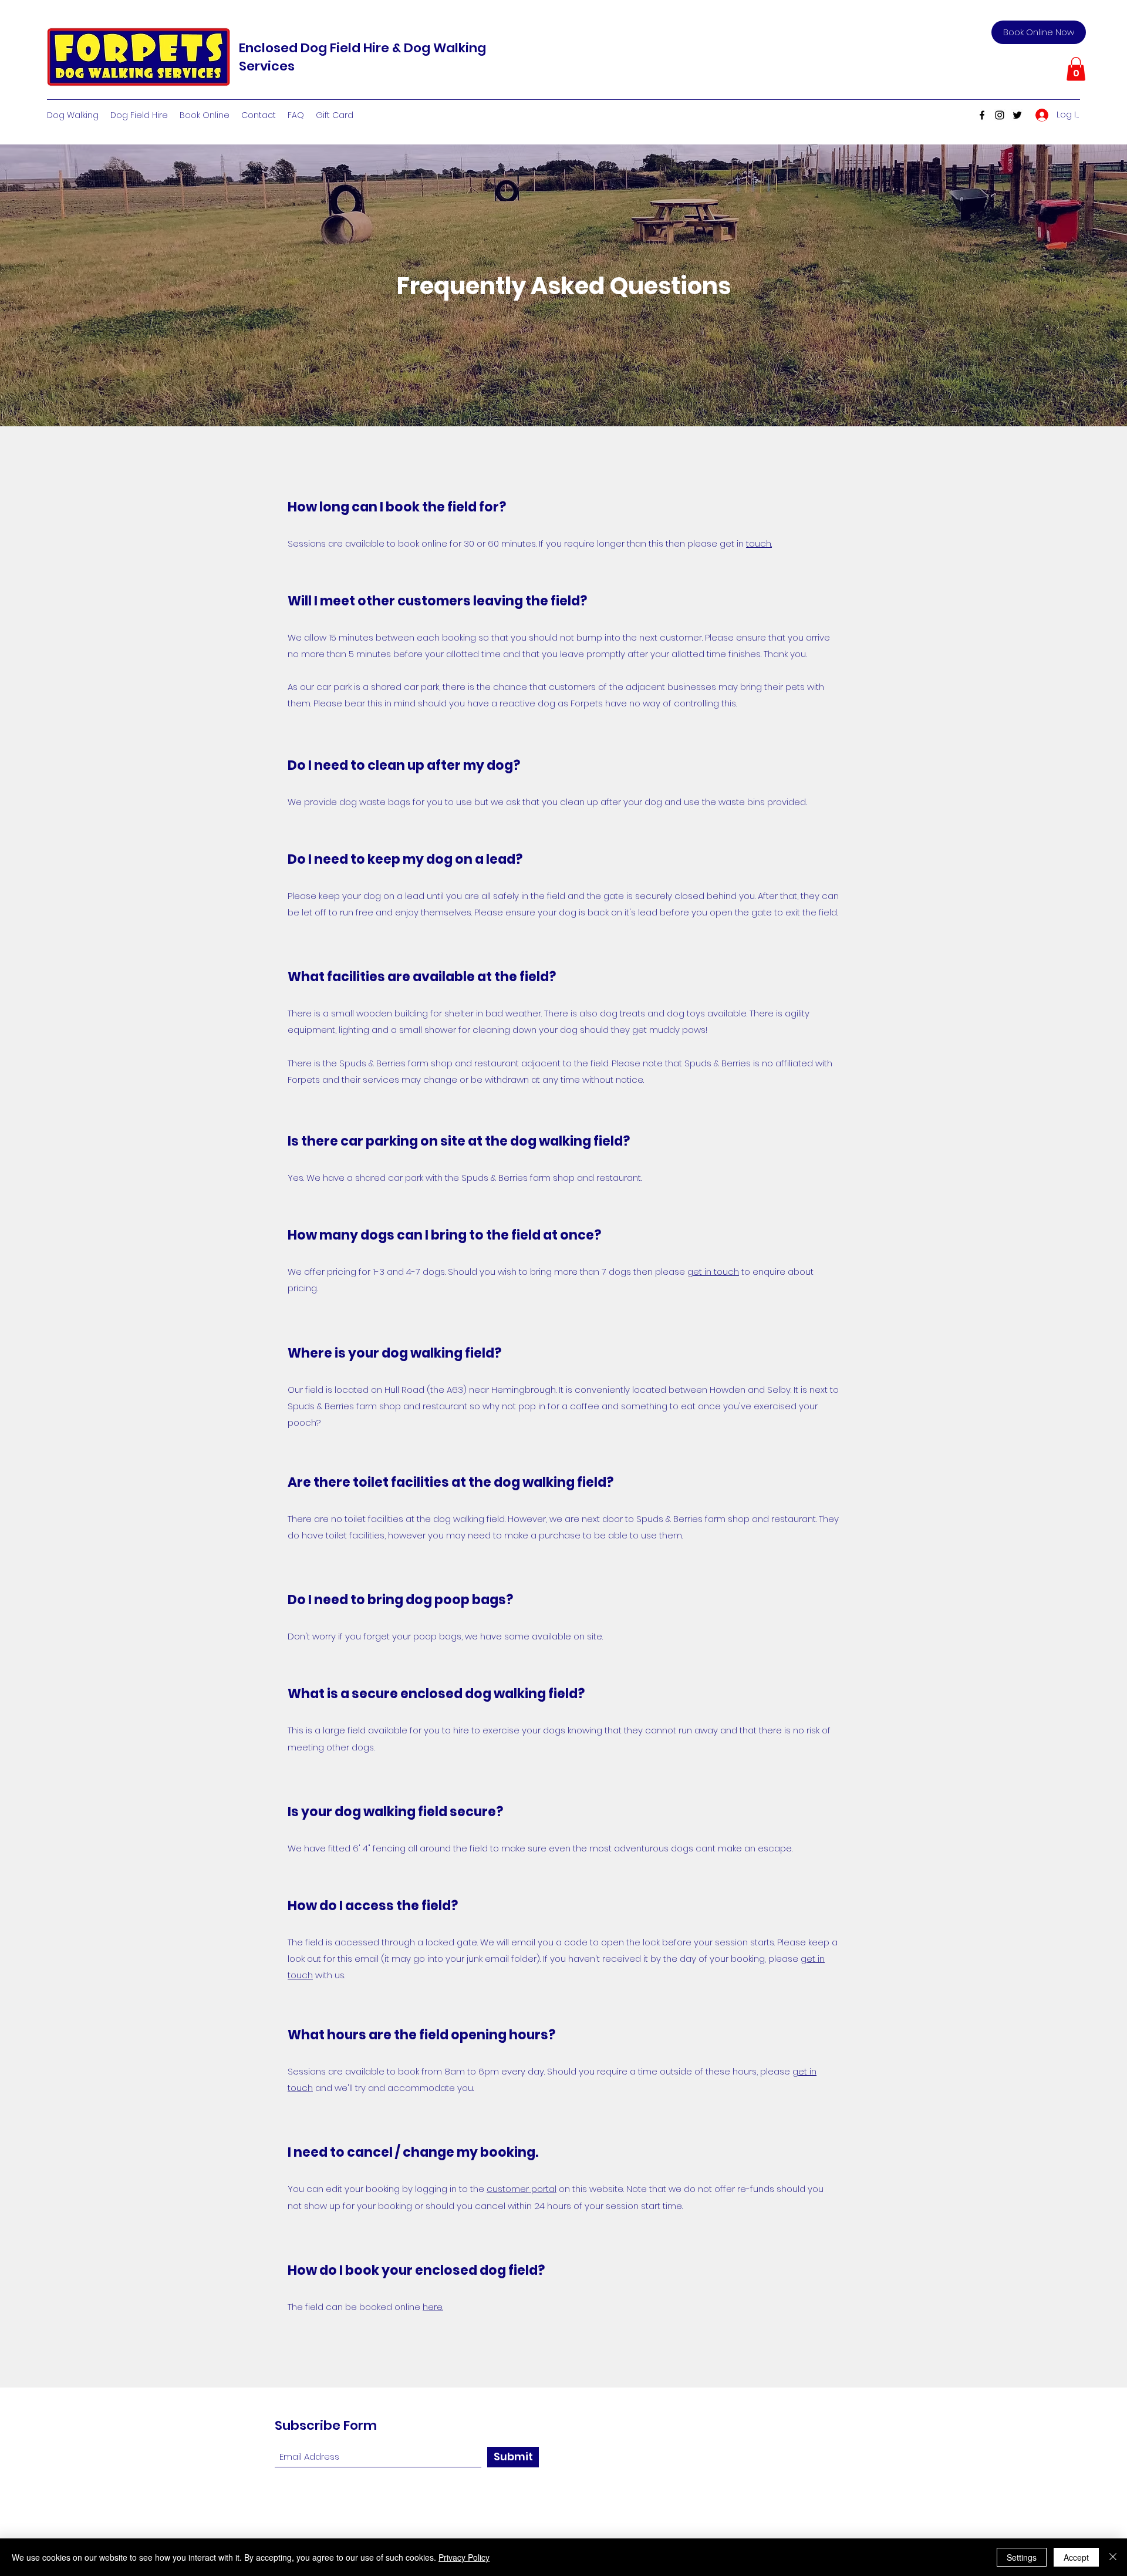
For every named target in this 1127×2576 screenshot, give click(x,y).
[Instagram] (1000, 115)
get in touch (713, 1272)
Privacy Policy (464, 2557)
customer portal (522, 2189)
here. (433, 2307)
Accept (1076, 2557)
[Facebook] (982, 115)
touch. (759, 543)
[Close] (1113, 2557)
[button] (1076, 69)
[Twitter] (1017, 115)
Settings (1022, 2557)
